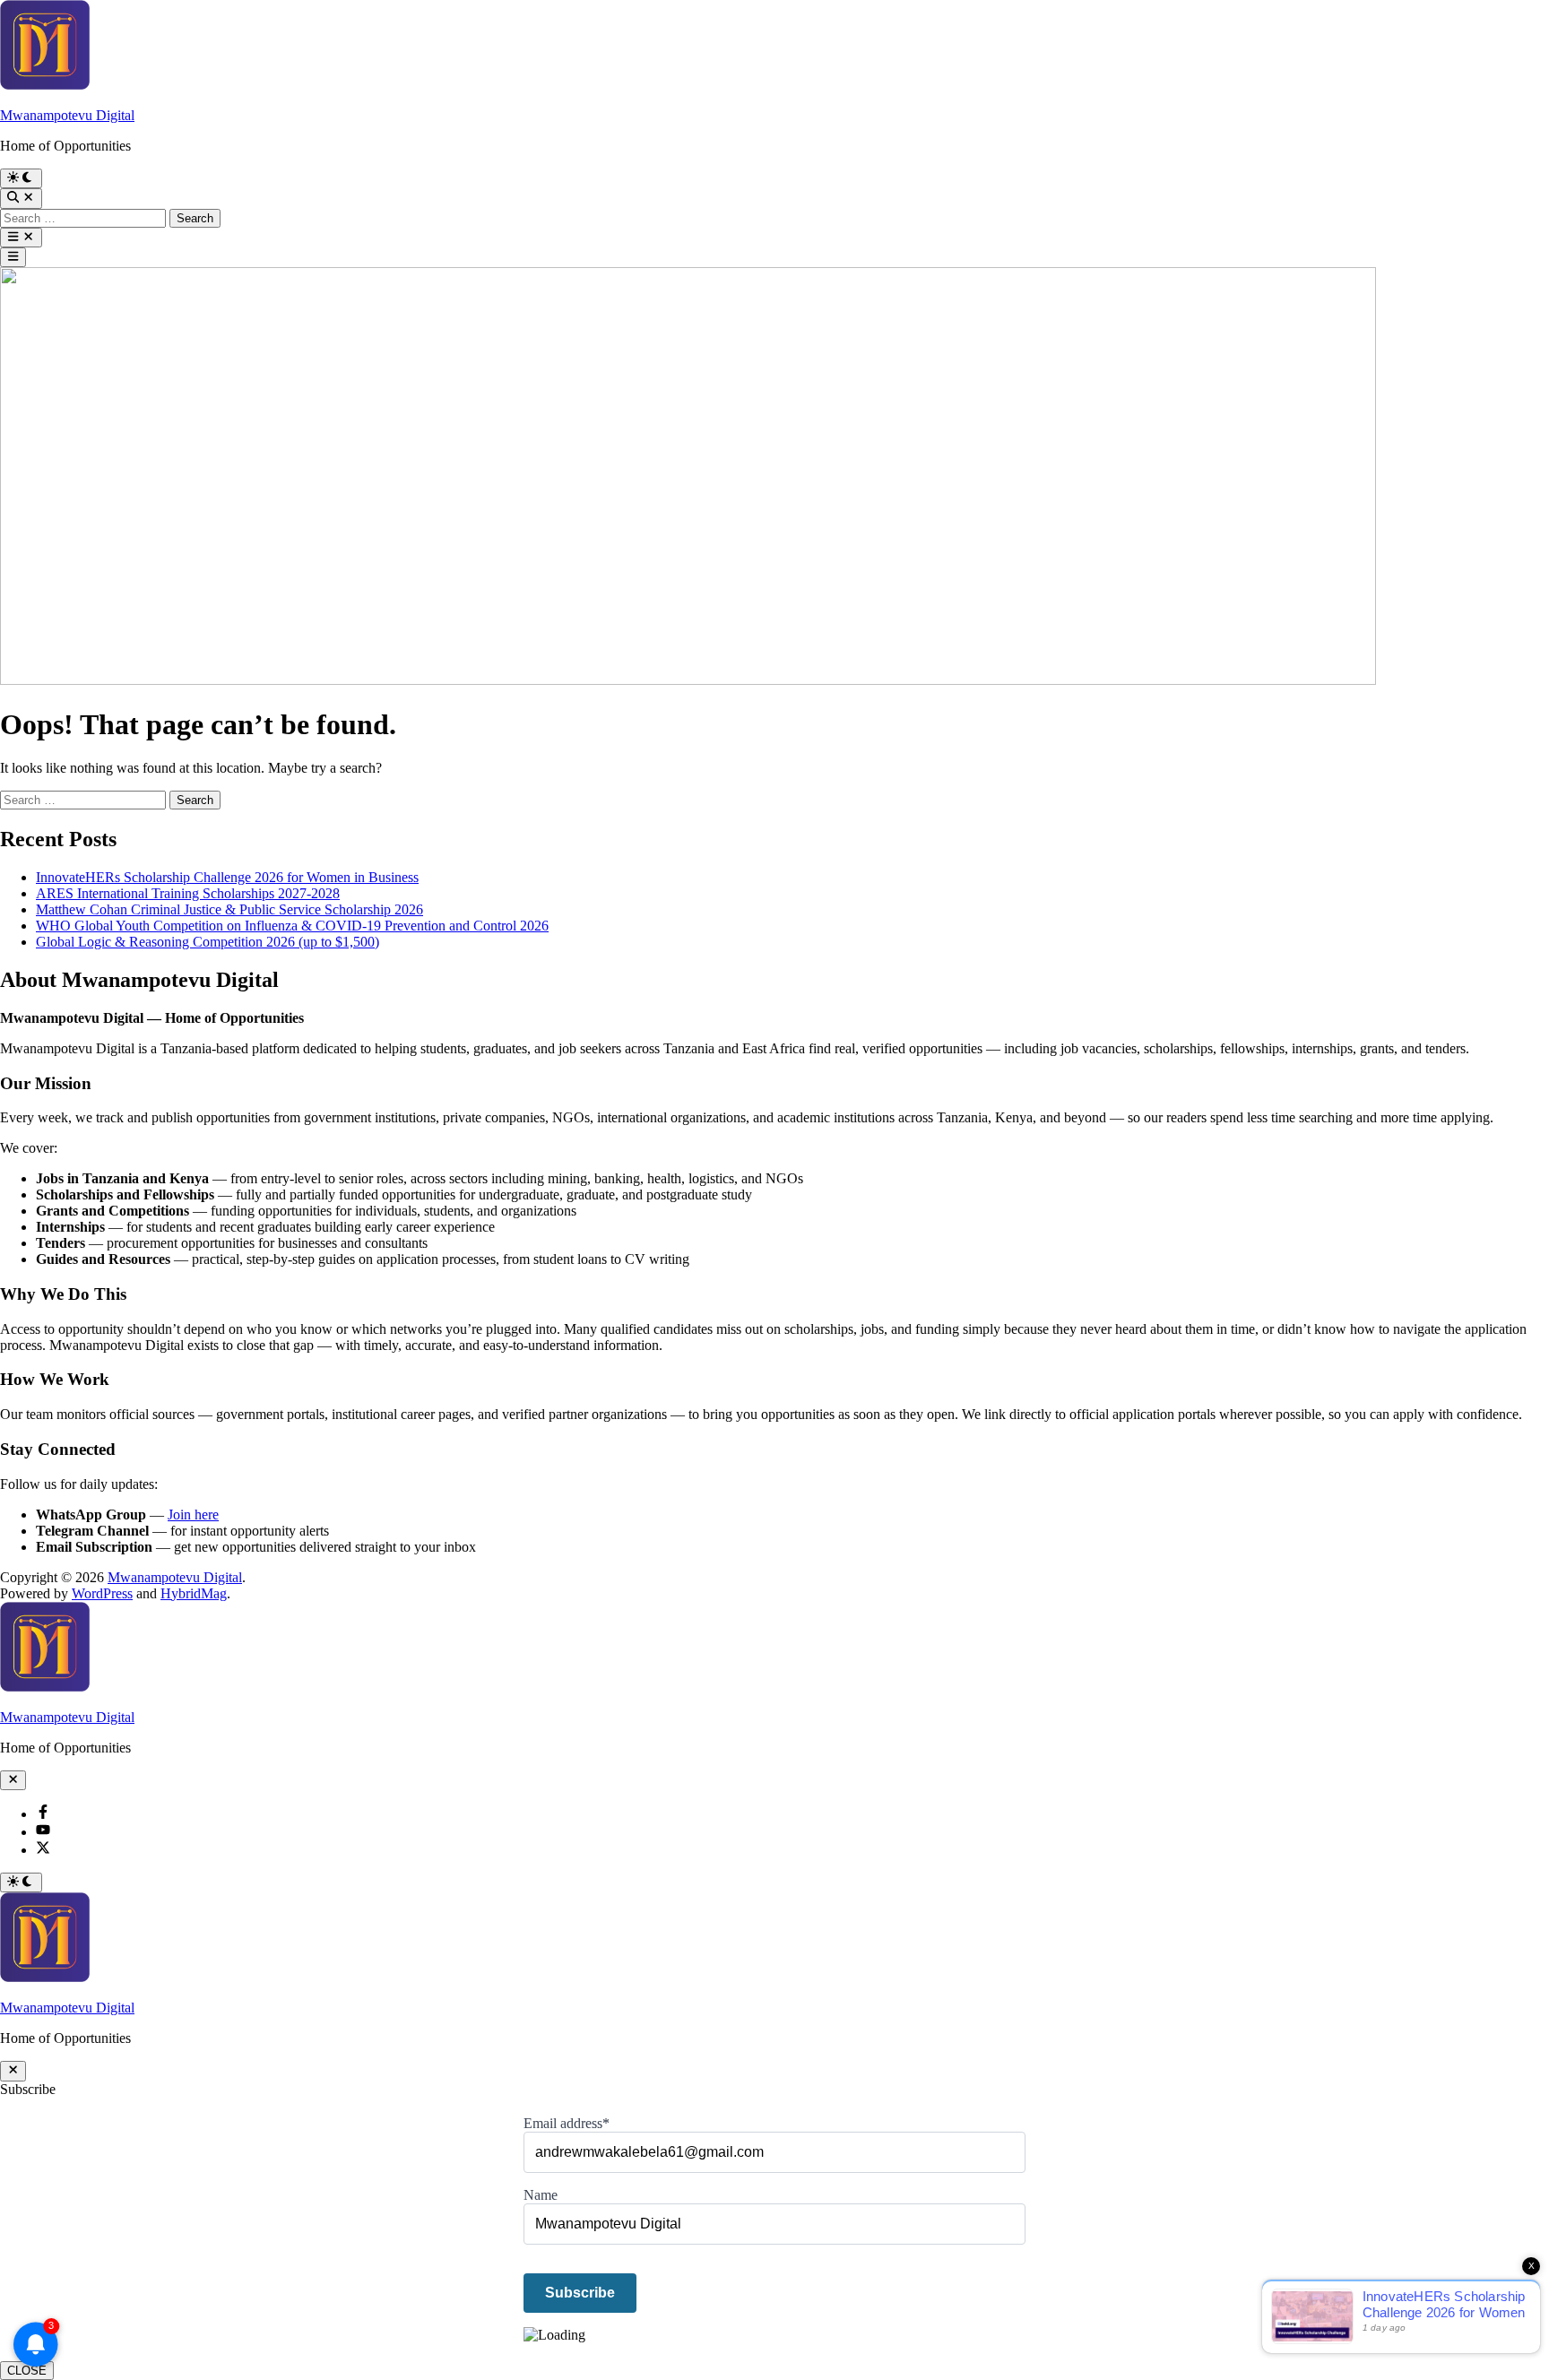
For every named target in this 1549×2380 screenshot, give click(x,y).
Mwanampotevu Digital (67, 115)
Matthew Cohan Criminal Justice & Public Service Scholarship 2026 (229, 909)
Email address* (567, 2123)
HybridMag (194, 1593)
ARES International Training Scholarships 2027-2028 (188, 893)
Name (541, 2195)
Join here (193, 1515)
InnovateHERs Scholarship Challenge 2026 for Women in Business (227, 877)
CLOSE (27, 2371)
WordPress (102, 1593)
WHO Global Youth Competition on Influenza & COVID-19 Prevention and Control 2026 (292, 926)
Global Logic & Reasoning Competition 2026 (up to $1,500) (208, 942)
